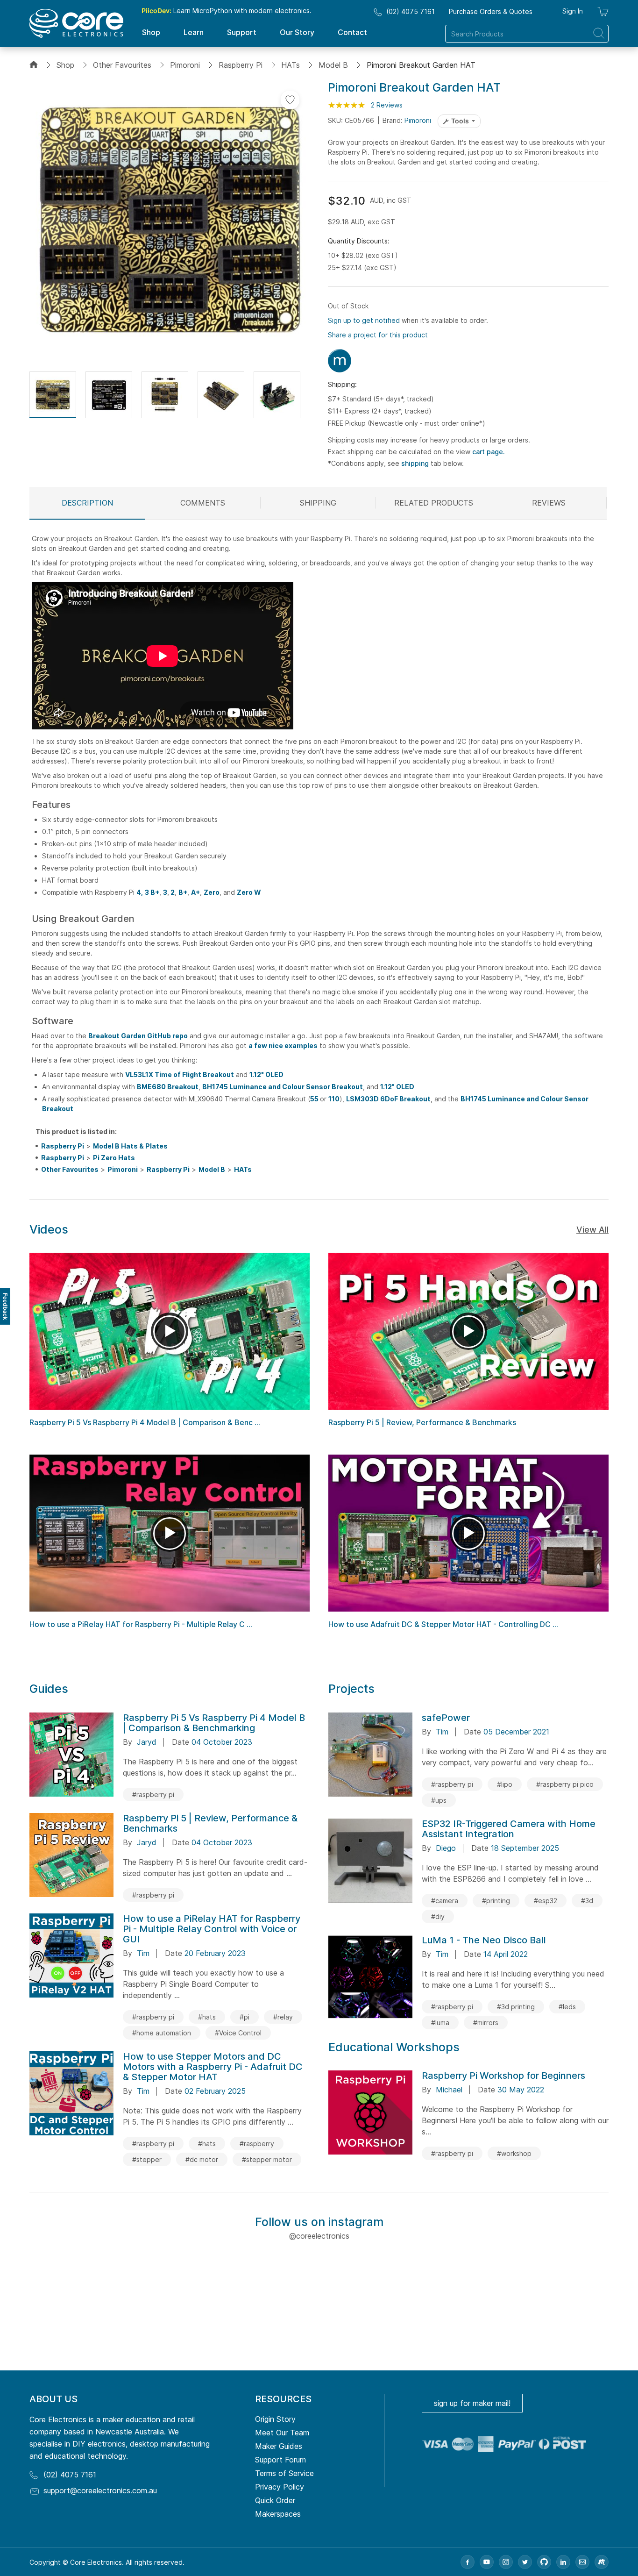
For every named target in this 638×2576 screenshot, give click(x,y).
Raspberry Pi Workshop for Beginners (503, 2076)
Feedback (5, 1306)
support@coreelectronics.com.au (100, 2490)
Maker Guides (279, 2446)
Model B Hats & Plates (130, 1146)
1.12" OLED (266, 1074)
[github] (544, 2562)
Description (87, 503)
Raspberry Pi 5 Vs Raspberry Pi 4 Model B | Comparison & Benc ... (145, 1422)
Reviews (549, 503)
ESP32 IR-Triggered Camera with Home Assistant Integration (509, 1829)
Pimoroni (185, 65)
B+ (183, 892)
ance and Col (272, 1087)
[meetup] (602, 2562)
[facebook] (468, 2562)
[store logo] (76, 23)
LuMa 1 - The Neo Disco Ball (484, 1940)
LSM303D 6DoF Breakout (388, 1099)
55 (315, 1099)
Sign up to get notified (364, 320)
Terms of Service (284, 2473)
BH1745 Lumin (226, 1087)
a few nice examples (283, 1045)
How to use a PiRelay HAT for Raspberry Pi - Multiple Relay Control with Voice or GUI (212, 1929)
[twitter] (525, 2562)
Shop (65, 65)
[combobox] (527, 34)
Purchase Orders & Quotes (491, 11)
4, (140, 892)
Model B (333, 65)
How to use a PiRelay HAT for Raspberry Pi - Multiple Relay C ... (141, 1624)
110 (334, 1099)
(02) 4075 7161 (411, 11)
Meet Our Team (282, 2433)
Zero (212, 892)
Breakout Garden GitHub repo (138, 1036)
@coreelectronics (319, 2236)
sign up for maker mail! (472, 2403)
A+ (195, 892)
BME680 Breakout (168, 1087)
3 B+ (152, 892)
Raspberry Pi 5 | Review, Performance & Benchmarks (422, 1422)
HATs (291, 65)
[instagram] (506, 2562)
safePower (446, 1718)
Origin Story (275, 2419)
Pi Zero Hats (114, 1158)
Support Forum (280, 2460)
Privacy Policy (280, 2487)
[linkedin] (563, 2562)
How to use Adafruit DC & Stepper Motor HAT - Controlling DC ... (443, 1624)
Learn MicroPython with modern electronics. (227, 11)
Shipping (318, 503)
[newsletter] (582, 2562)
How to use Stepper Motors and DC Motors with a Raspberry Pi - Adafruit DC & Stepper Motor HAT (213, 2067)
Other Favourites (122, 65)
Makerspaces (278, 2514)
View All (592, 1230)
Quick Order (275, 2500)
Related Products (434, 503)
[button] (53, 395)
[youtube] (487, 2562)
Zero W (249, 892)
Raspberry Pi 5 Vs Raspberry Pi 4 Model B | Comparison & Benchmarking (214, 1723)
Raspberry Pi (241, 65)
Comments (203, 503)
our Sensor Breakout (328, 1087)
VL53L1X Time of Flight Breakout (180, 1074)
